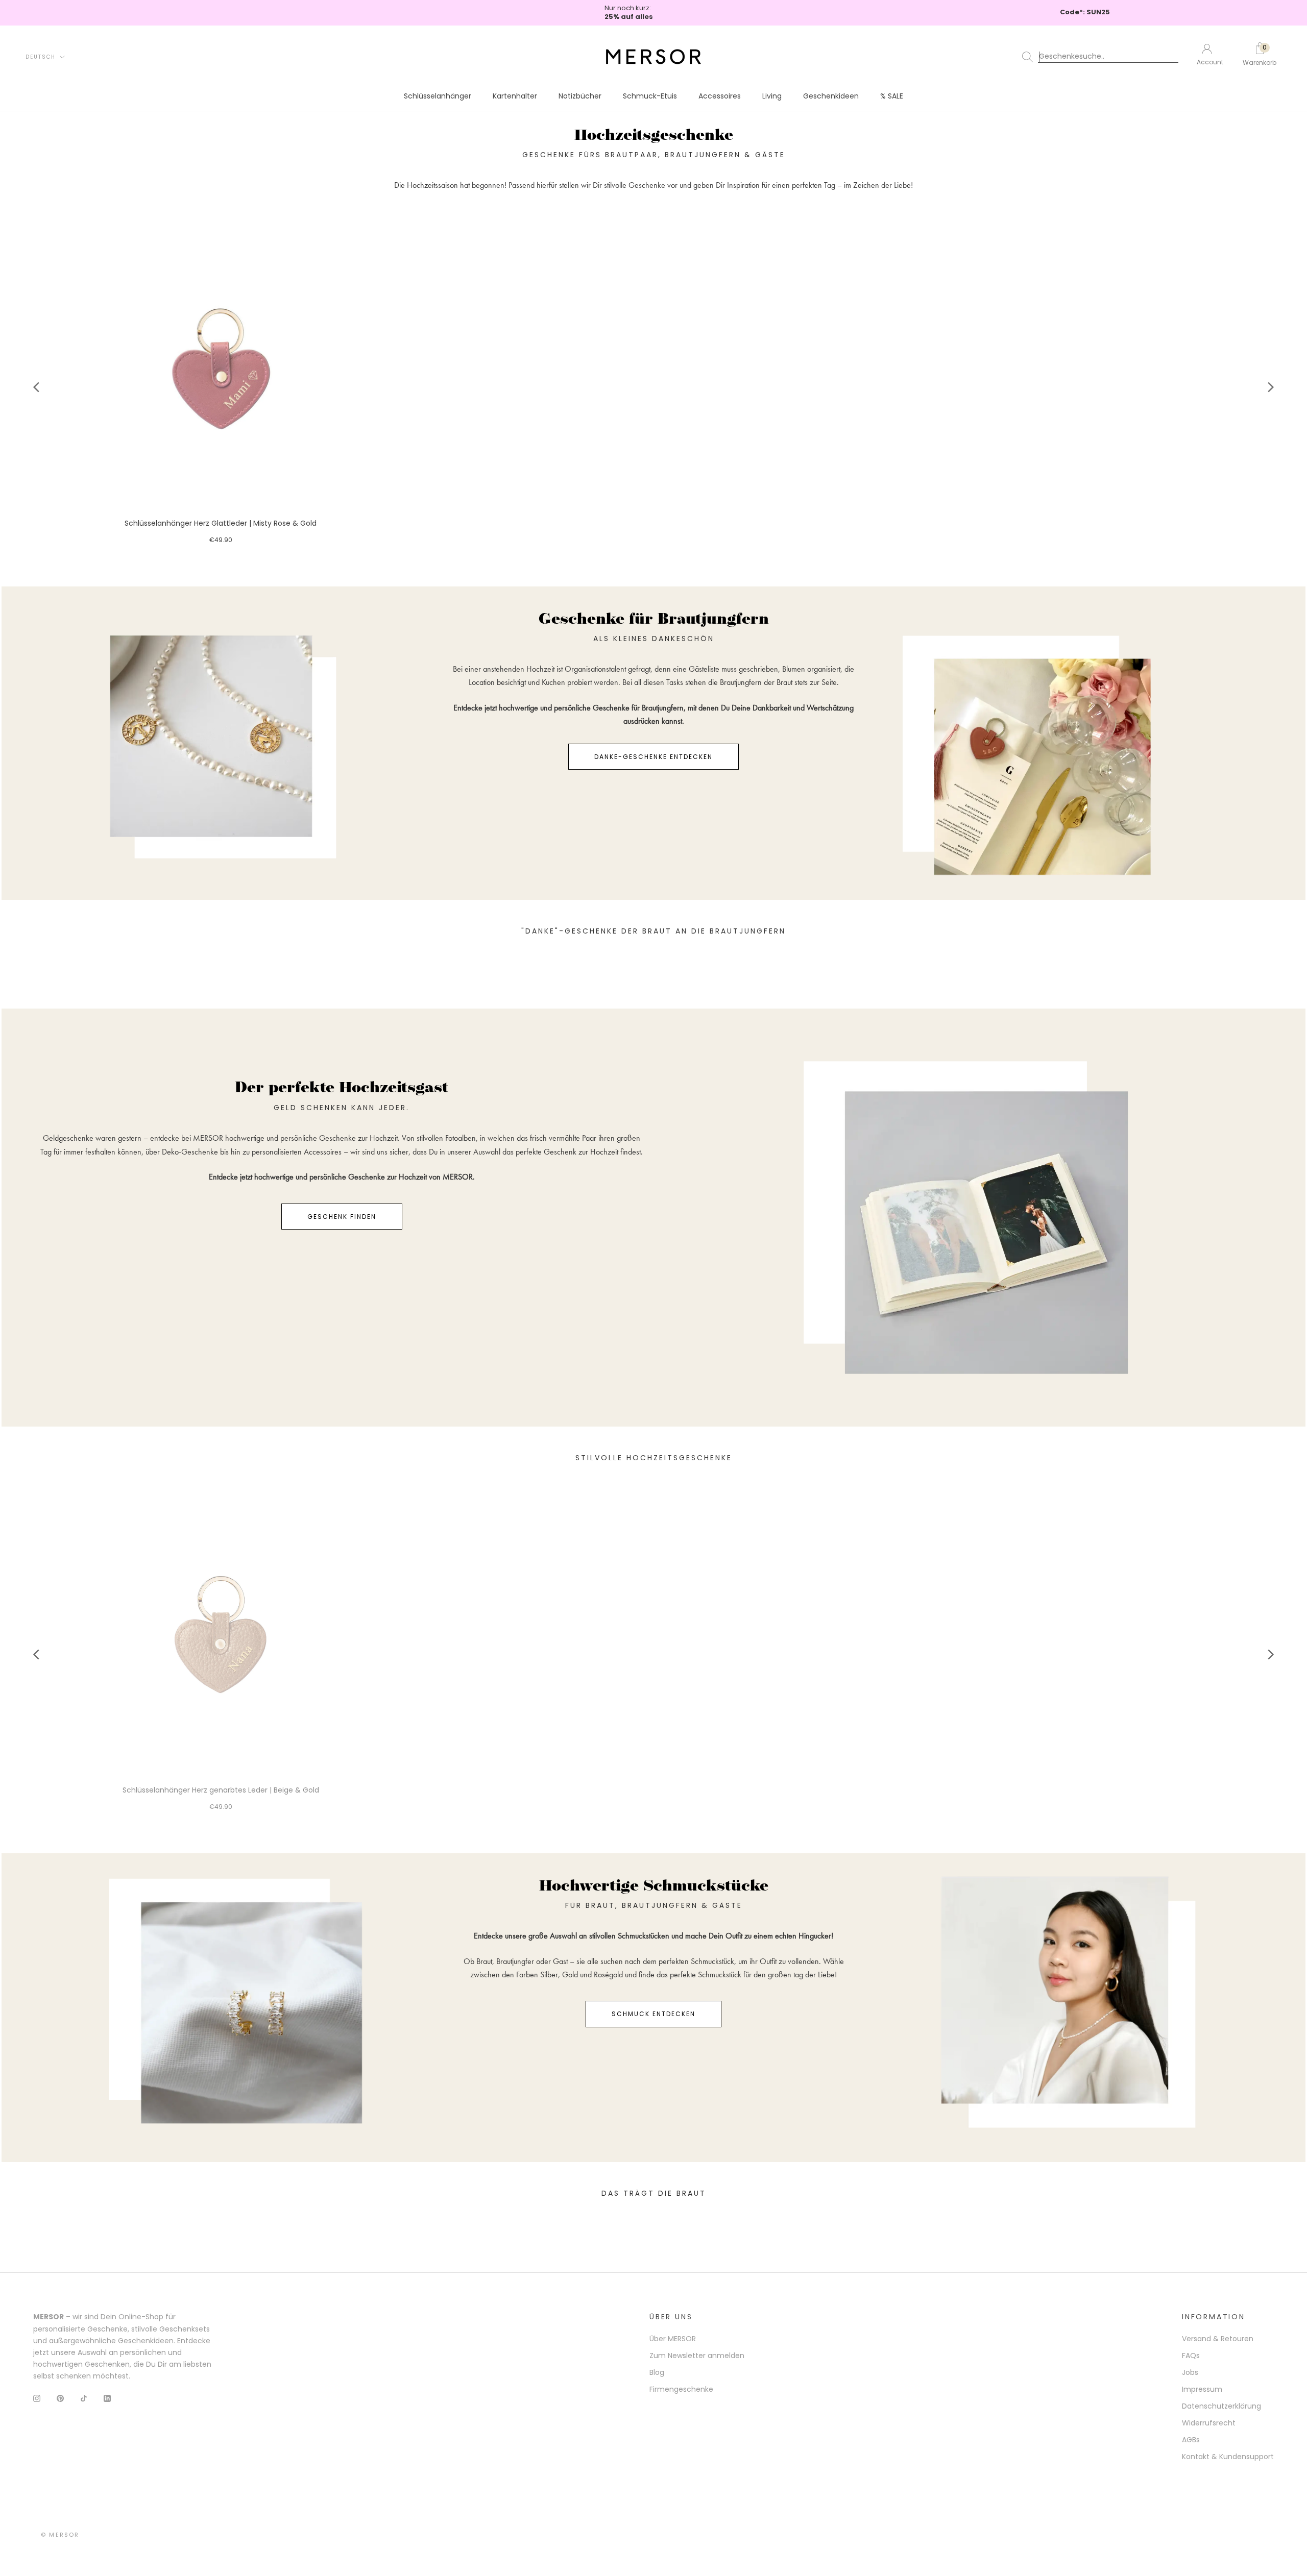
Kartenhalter (515, 96)
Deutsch (41, 57)
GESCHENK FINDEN (342, 1217)
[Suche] (1102, 57)
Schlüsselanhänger (438, 96)
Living (772, 96)
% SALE (892, 96)
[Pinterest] (60, 2398)
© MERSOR (60, 2535)
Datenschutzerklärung (1221, 2406)
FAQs (1191, 2356)
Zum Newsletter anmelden (697, 2356)
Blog (657, 2372)
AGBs (1191, 2440)
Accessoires (720, 96)
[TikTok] (84, 2398)
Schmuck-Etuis (650, 96)
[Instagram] (37, 2398)
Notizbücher (580, 96)
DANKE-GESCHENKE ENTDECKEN (653, 757)
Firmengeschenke (681, 2389)
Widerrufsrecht (1209, 2423)
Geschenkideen (831, 96)
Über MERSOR (673, 2339)
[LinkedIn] (107, 2398)
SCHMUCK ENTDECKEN (653, 2014)
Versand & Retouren (1218, 2339)
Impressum (1202, 2389)
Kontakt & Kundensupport (1228, 2457)
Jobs (1190, 2372)
